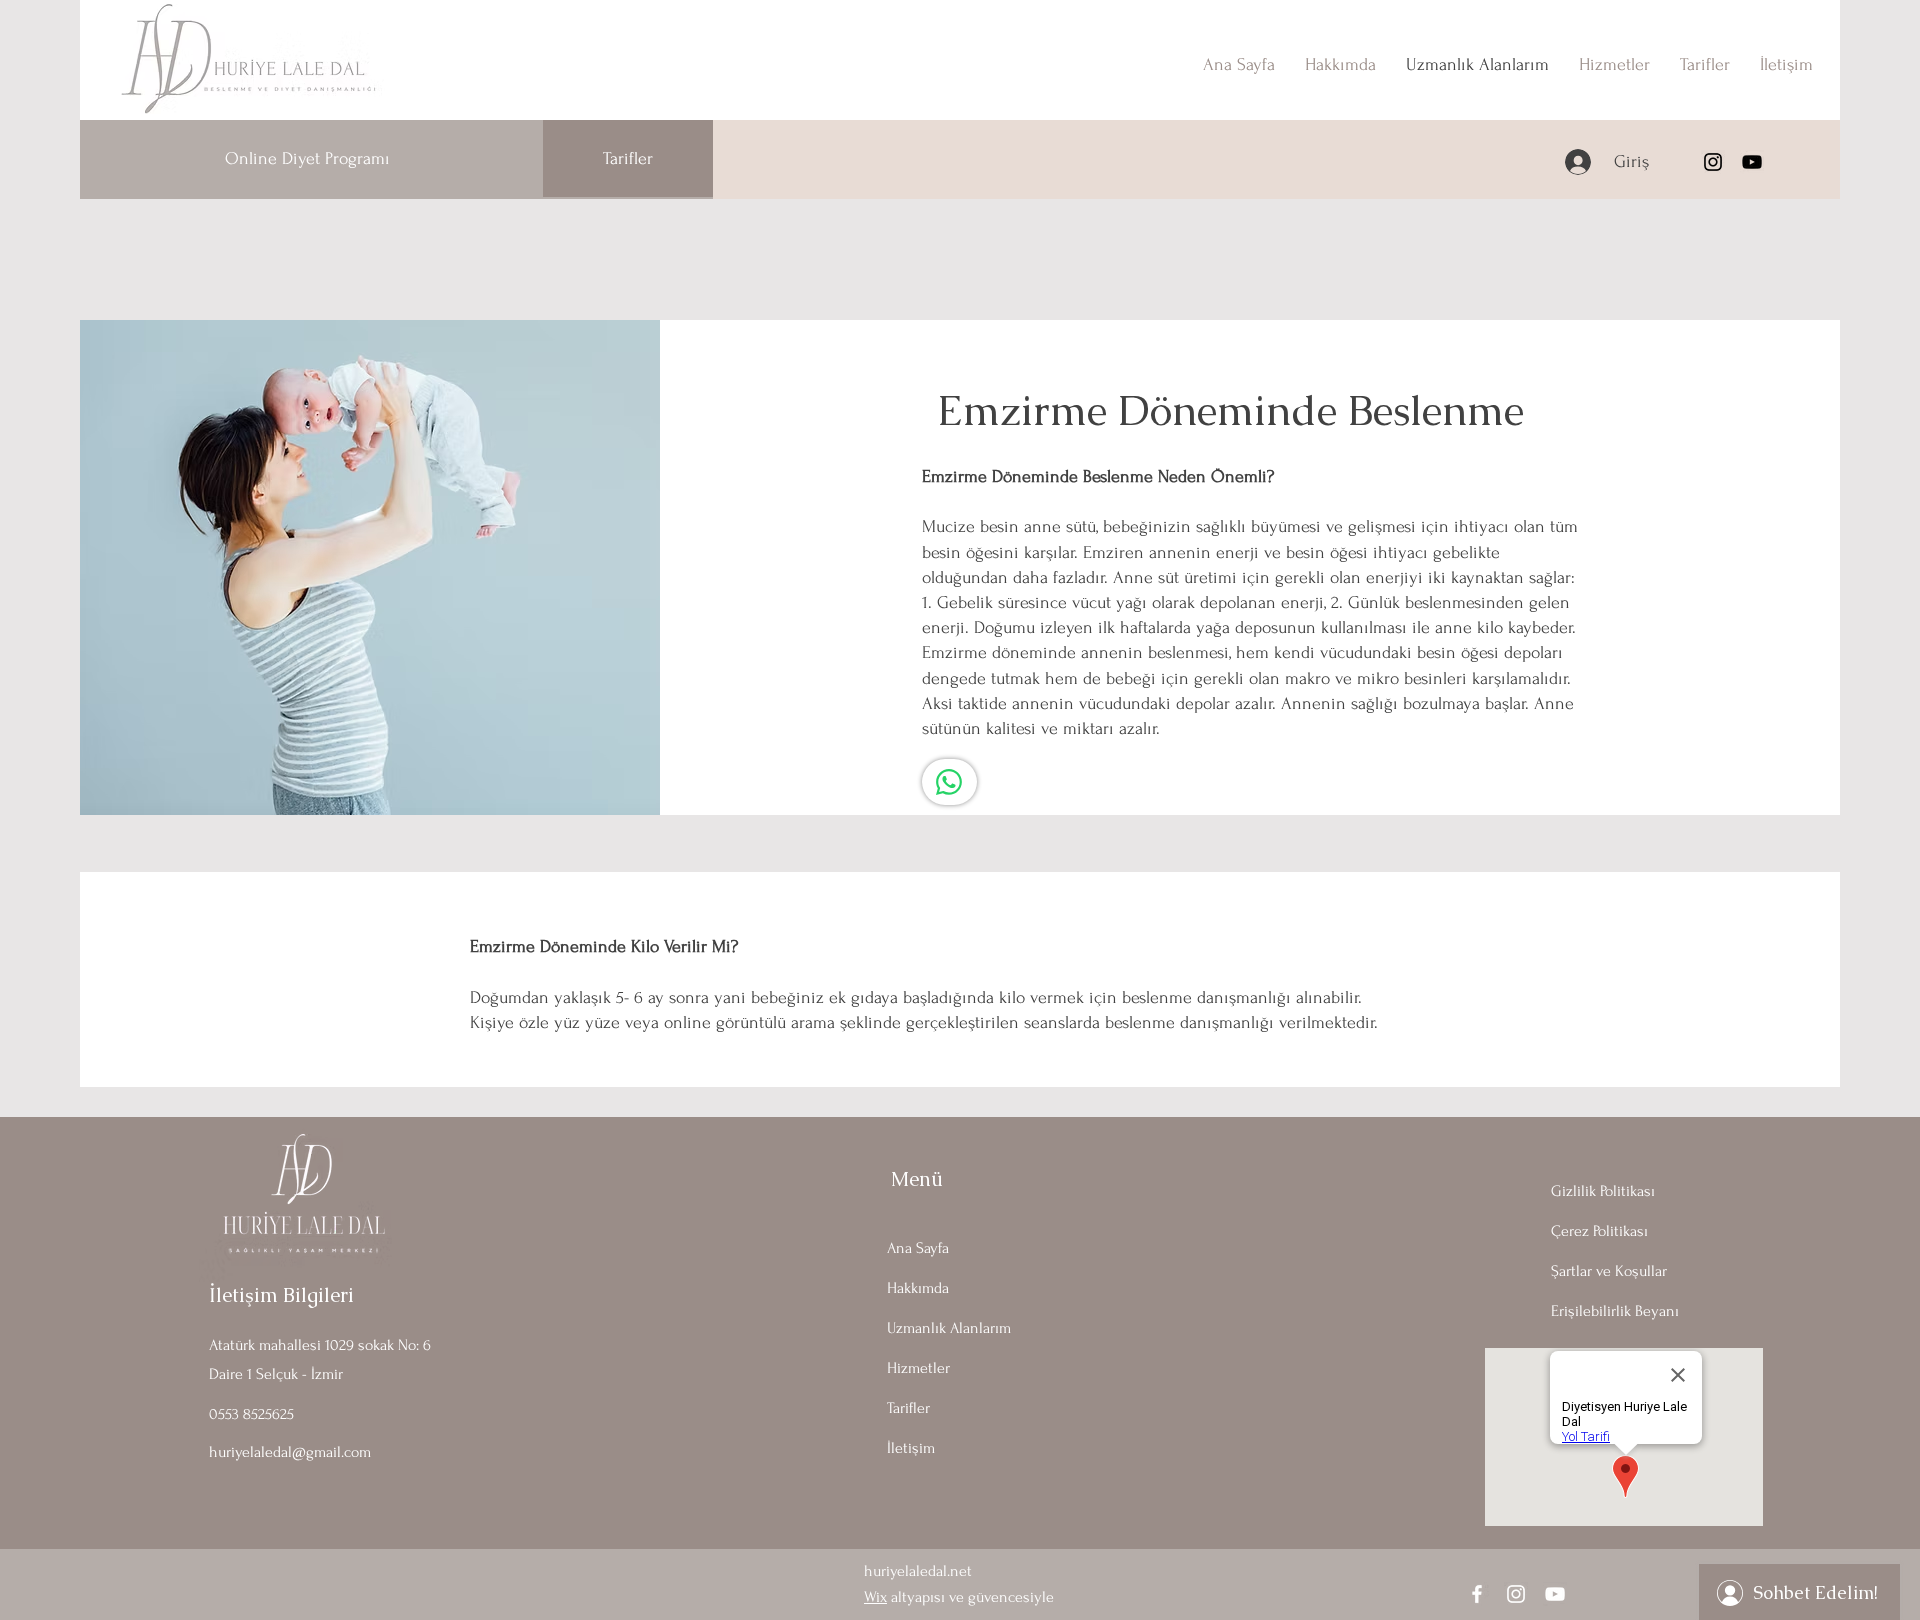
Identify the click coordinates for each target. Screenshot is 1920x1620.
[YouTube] (1752, 162)
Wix (875, 1597)
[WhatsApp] (949, 782)
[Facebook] (1477, 1594)
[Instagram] (1713, 162)
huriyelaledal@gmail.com (290, 1452)
